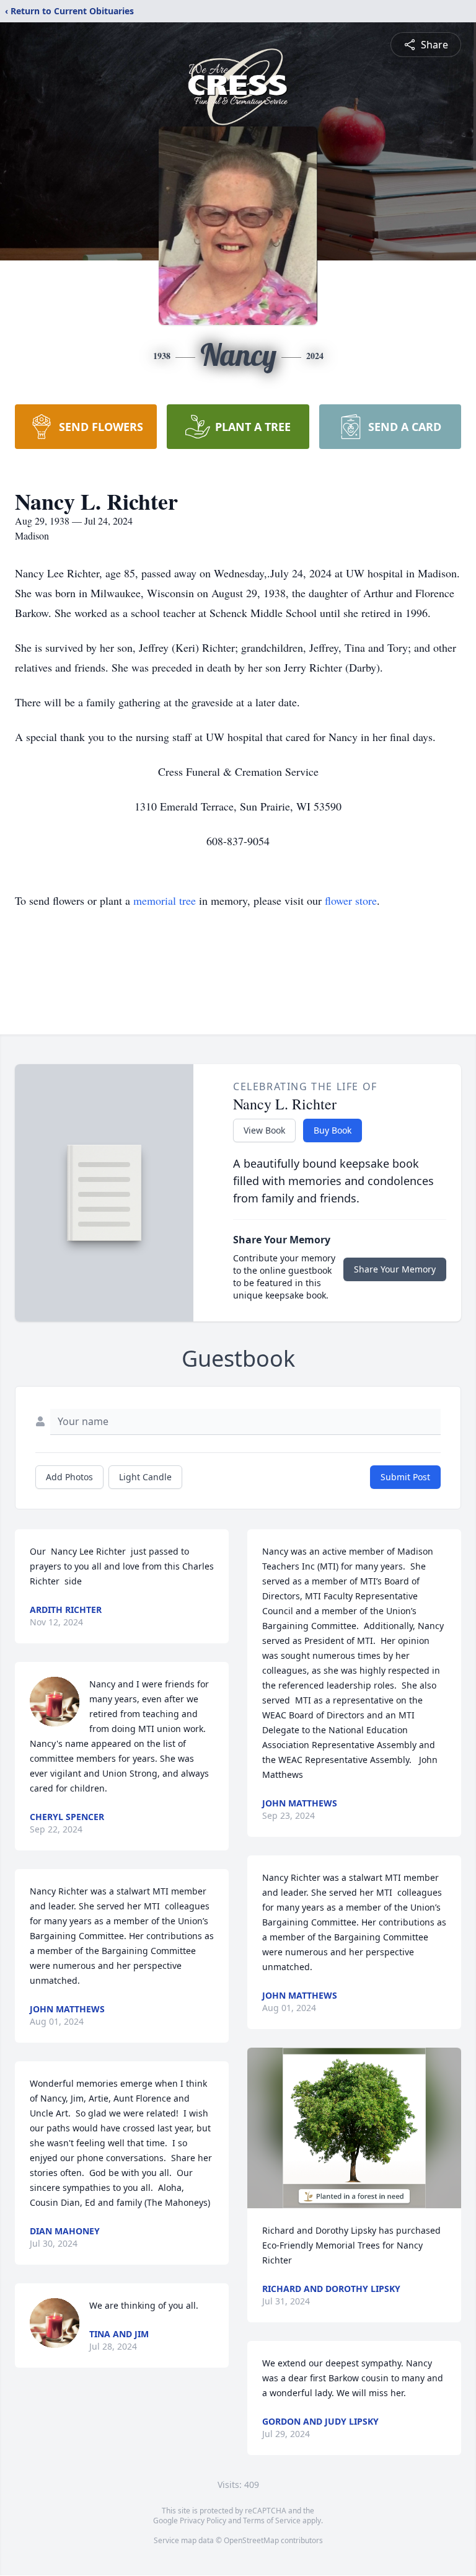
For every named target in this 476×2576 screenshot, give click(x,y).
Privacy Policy (203, 2520)
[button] (354, 2128)
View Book (264, 1130)
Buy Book (333, 1130)
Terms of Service (272, 2520)
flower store (351, 900)
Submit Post (405, 1477)
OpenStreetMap (251, 2540)
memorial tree (165, 900)
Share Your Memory (395, 1269)
